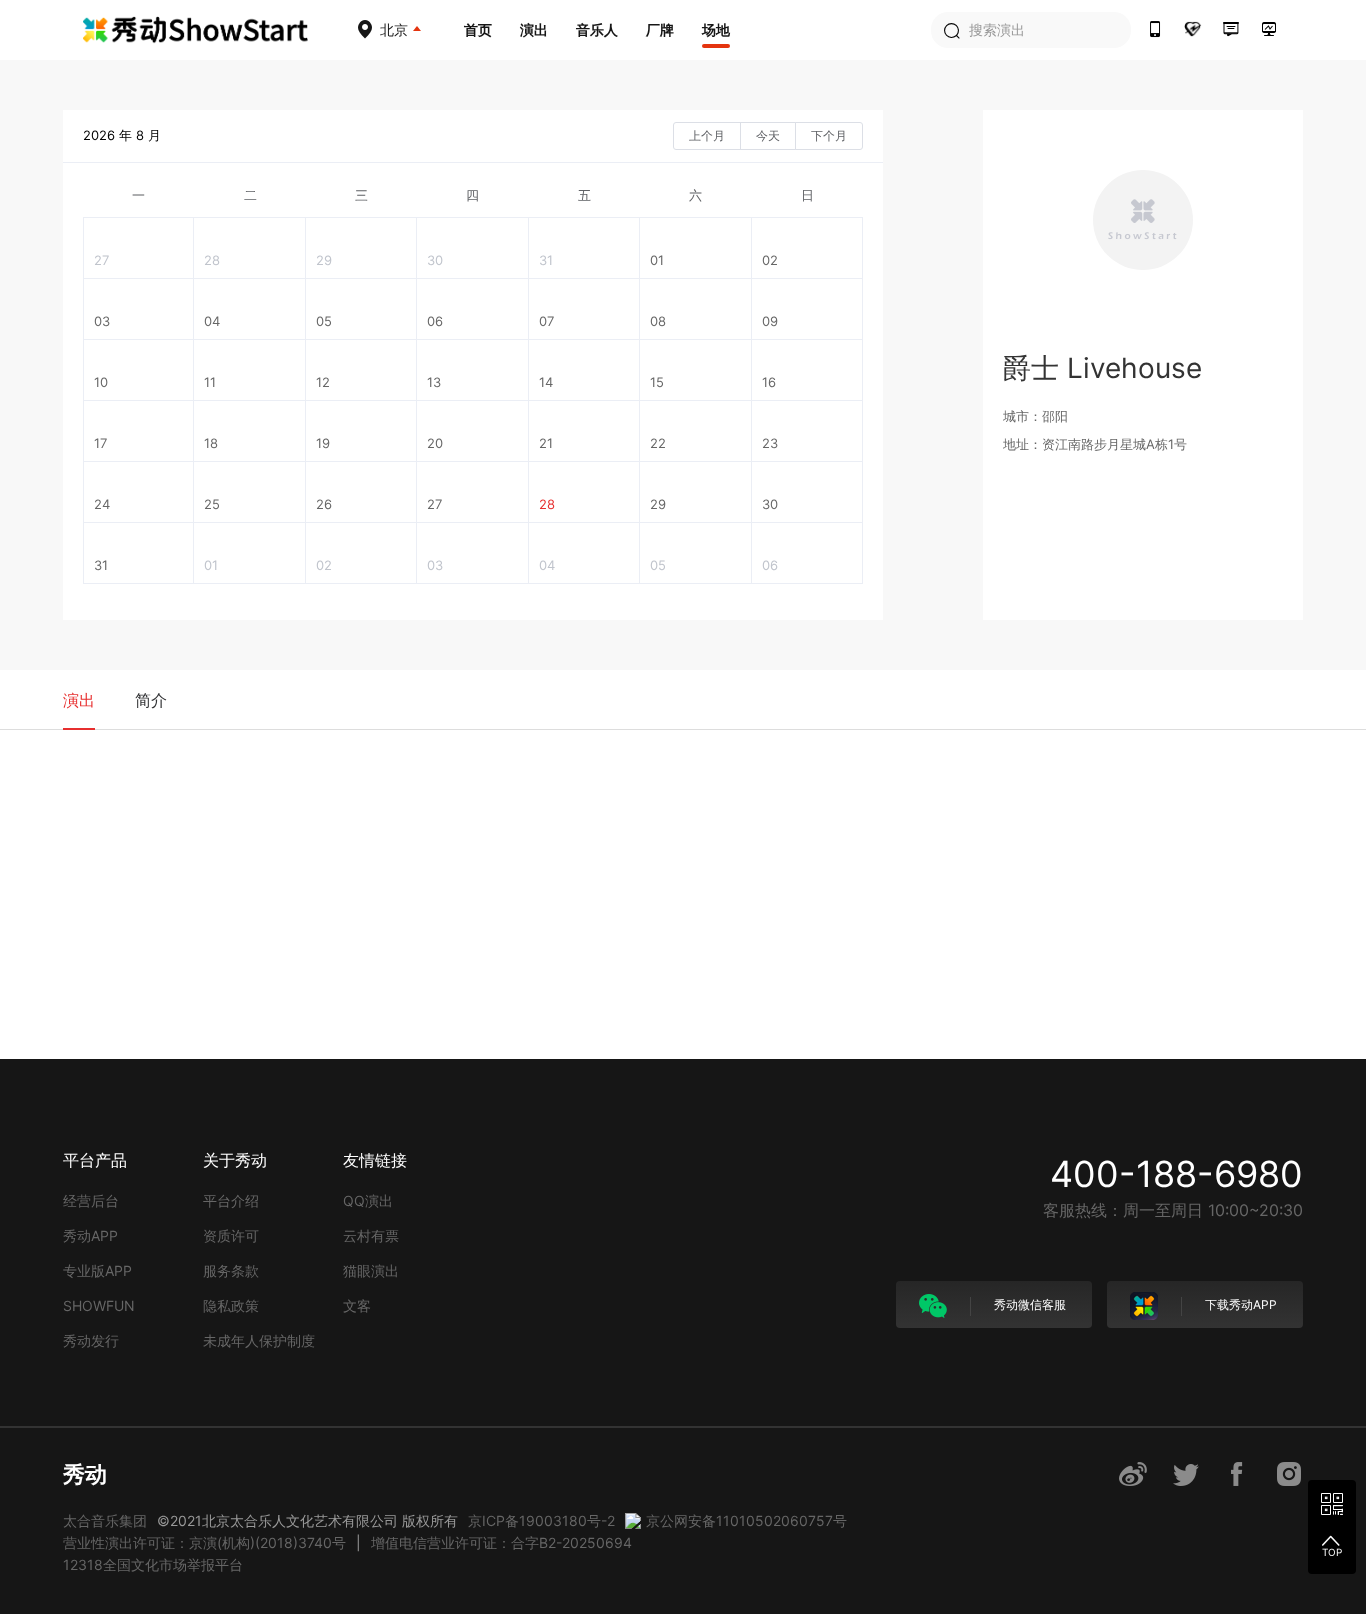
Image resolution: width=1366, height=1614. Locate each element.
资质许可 (231, 1235)
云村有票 (371, 1235)
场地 (716, 29)
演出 (534, 29)
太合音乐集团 (105, 1520)
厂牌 (660, 29)
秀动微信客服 (1028, 1304)
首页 (478, 29)
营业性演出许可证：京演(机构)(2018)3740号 (204, 1542)
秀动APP (90, 1235)
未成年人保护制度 (259, 1340)
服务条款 (231, 1270)
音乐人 (597, 29)
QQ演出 (368, 1200)
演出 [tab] (79, 700)
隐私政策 (231, 1305)
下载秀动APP (1239, 1304)
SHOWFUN (99, 1305)
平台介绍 (231, 1200)
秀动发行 (91, 1340)
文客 (357, 1305)
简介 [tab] (151, 700)
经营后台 (91, 1200)
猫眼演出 (371, 1270)
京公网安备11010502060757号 (746, 1520)
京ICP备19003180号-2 (541, 1520)
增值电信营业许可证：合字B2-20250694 (501, 1542)
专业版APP (97, 1270)
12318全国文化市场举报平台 (153, 1564)
